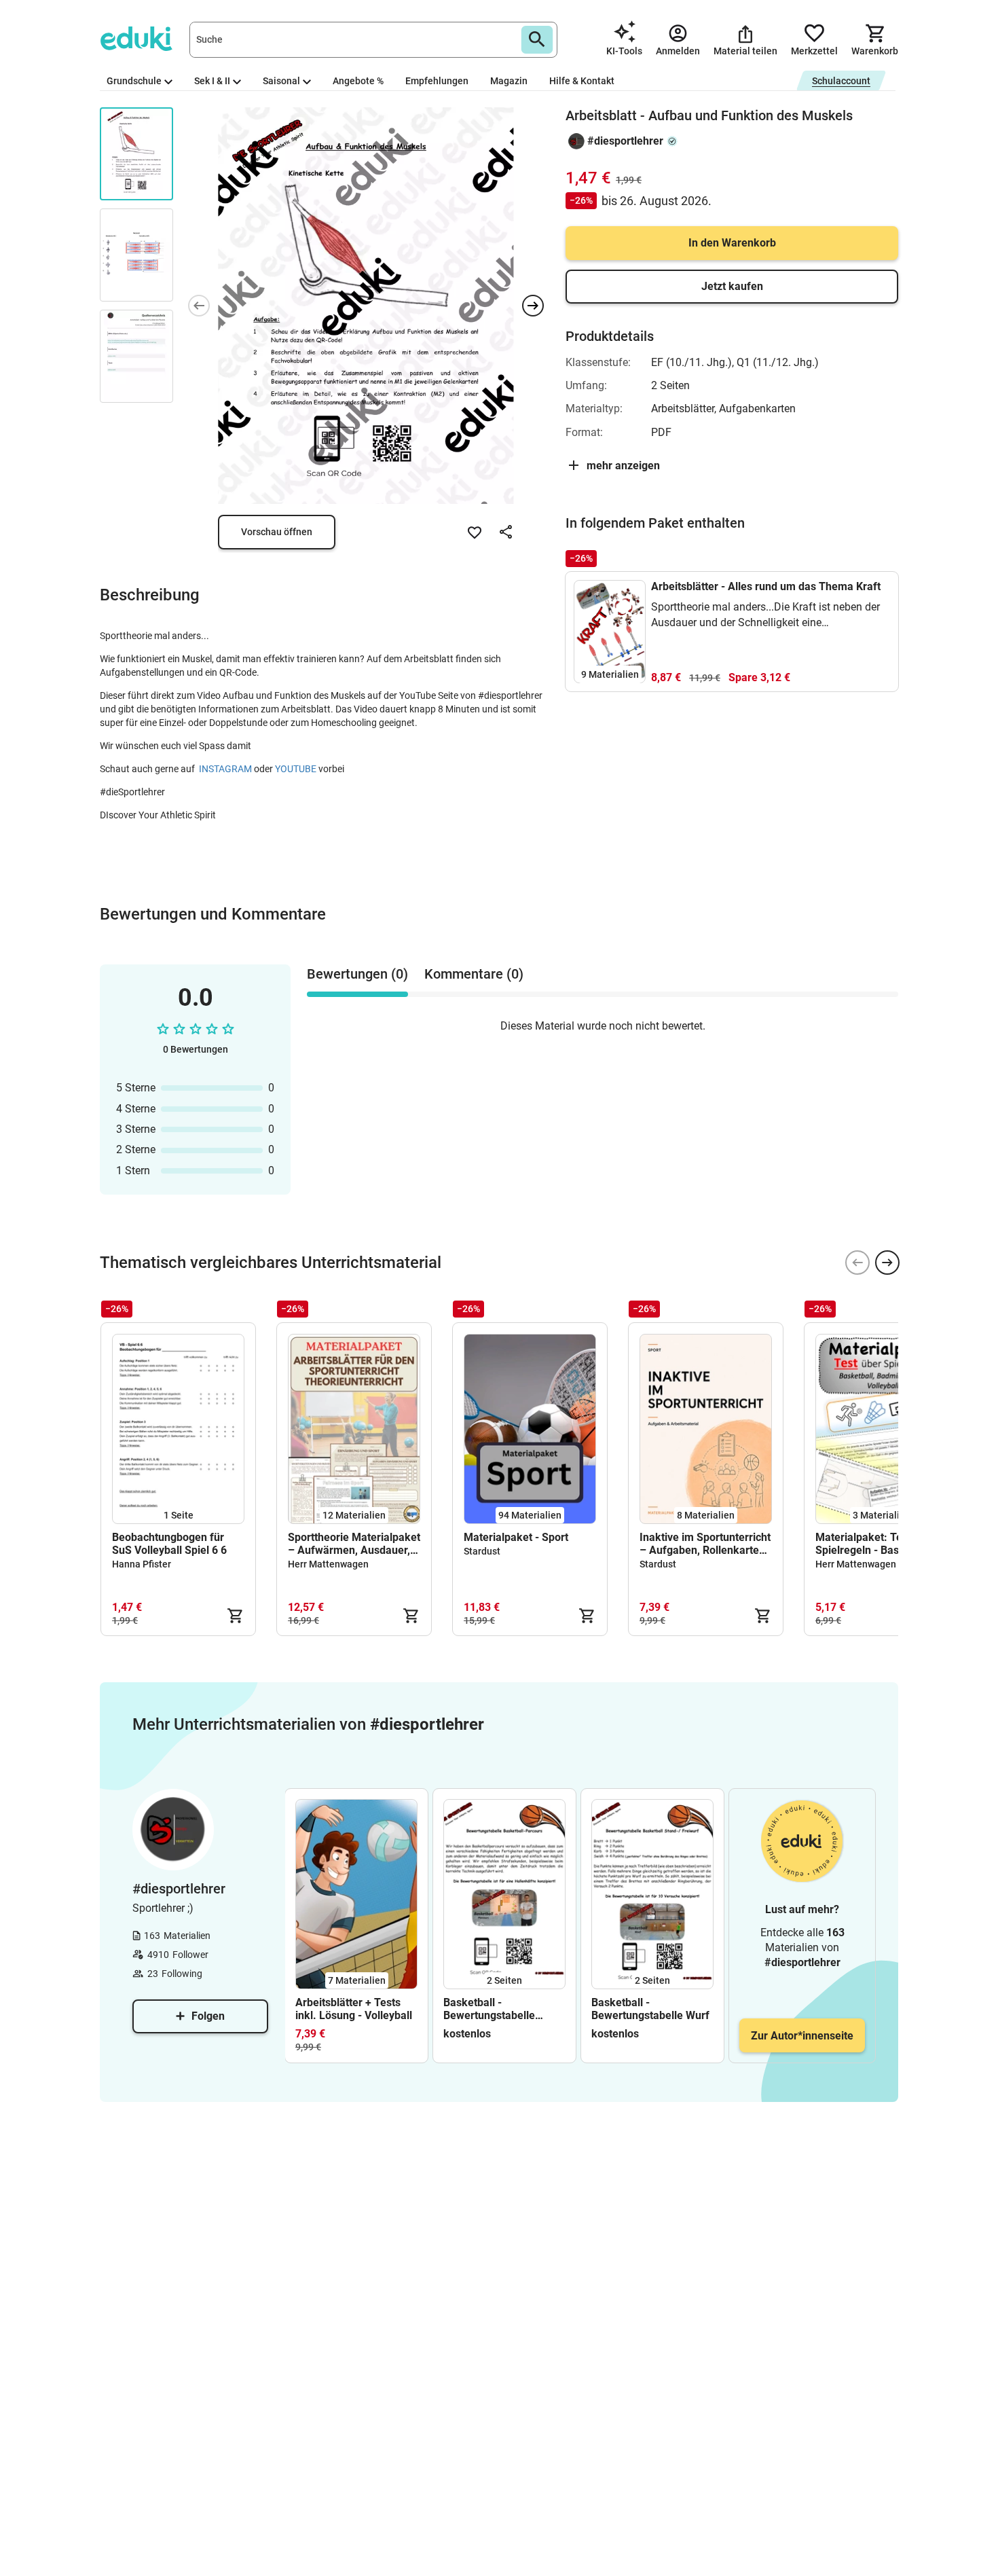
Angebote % (358, 81)
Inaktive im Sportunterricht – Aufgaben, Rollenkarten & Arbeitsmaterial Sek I (705, 1544)
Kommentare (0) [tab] (474, 974)
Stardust (482, 1551)
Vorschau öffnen (277, 532)
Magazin (509, 81)
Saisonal (281, 81)
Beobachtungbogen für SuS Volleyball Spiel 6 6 (169, 1544)
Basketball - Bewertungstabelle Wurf (650, 2009)
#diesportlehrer (625, 141)
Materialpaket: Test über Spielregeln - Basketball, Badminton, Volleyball (876, 1544)
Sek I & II (212, 81)
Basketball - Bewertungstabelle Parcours (489, 2009)
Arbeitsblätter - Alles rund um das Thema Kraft (766, 586)
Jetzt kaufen (732, 286)
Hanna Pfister (142, 1564)
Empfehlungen (437, 81)
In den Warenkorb (732, 243)
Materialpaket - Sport (516, 1537)
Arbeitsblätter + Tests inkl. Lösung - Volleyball (354, 2009)
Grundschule (134, 81)
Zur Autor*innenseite (802, 2036)
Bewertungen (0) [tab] (357, 974)
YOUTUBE (297, 769)
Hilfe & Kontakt (582, 81)
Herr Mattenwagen (328, 1564)
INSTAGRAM (226, 769)
